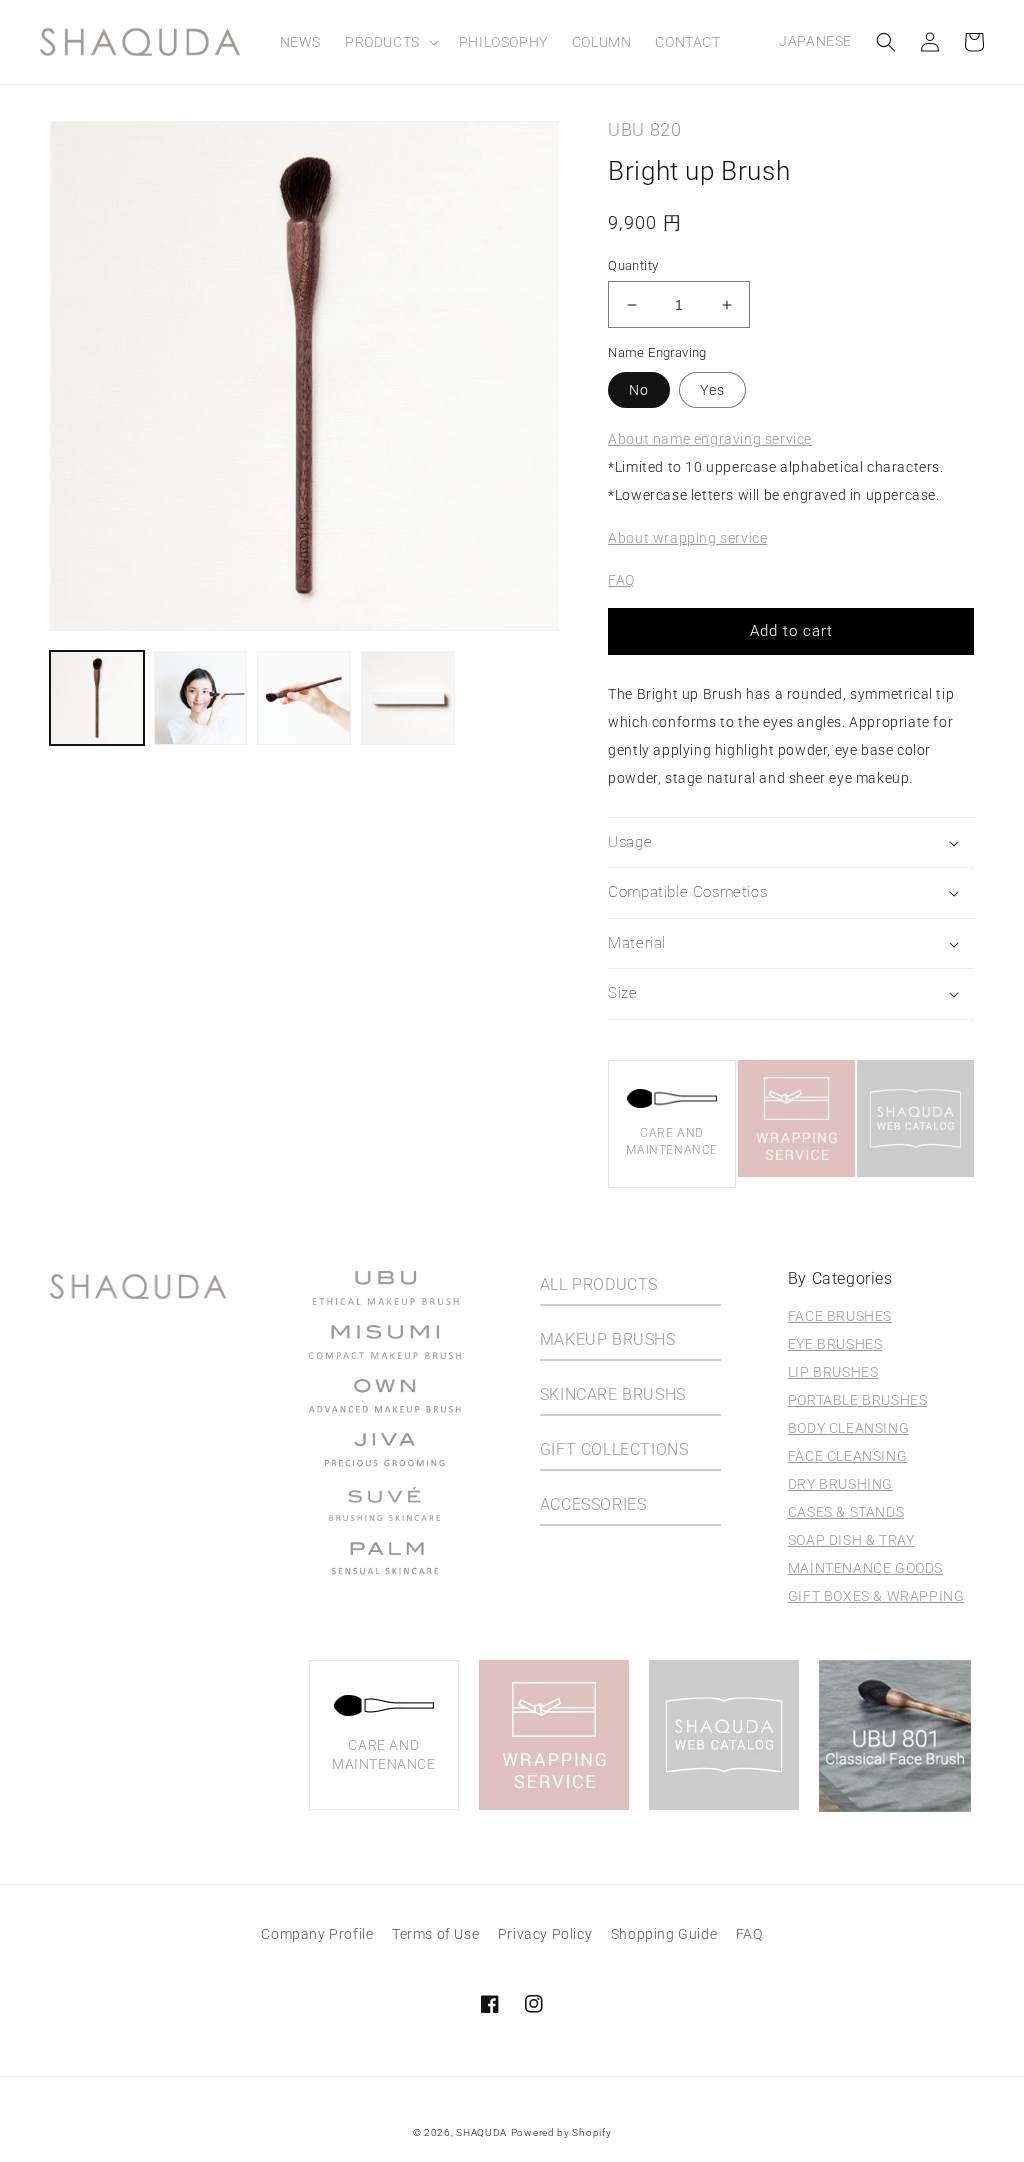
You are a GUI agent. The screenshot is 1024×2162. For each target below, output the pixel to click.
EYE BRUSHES (835, 1344)
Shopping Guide (664, 1934)
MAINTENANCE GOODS (865, 1568)
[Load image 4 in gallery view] (408, 698)
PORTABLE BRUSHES (858, 1400)
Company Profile (317, 1934)
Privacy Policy (545, 1934)
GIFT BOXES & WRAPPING (876, 1596)
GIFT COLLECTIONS (614, 1449)
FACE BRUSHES (840, 1316)
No (639, 390)
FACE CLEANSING (847, 1456)
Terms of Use (435, 1934)
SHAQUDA (481, 2132)
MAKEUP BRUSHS (608, 1339)
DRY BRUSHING (840, 1484)
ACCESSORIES (593, 1504)
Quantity (633, 265)
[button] (390, 42)
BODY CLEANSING (848, 1428)
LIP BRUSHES (833, 1372)
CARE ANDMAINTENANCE (672, 1141)
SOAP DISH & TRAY (851, 1540)
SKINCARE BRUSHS (613, 1394)
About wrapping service (687, 538)
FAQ (621, 580)
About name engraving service (710, 439)
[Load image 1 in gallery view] (97, 698)
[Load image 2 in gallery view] (201, 698)
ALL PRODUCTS (599, 1284)
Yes (712, 390)
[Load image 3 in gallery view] (304, 698)
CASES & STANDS (846, 1512)
